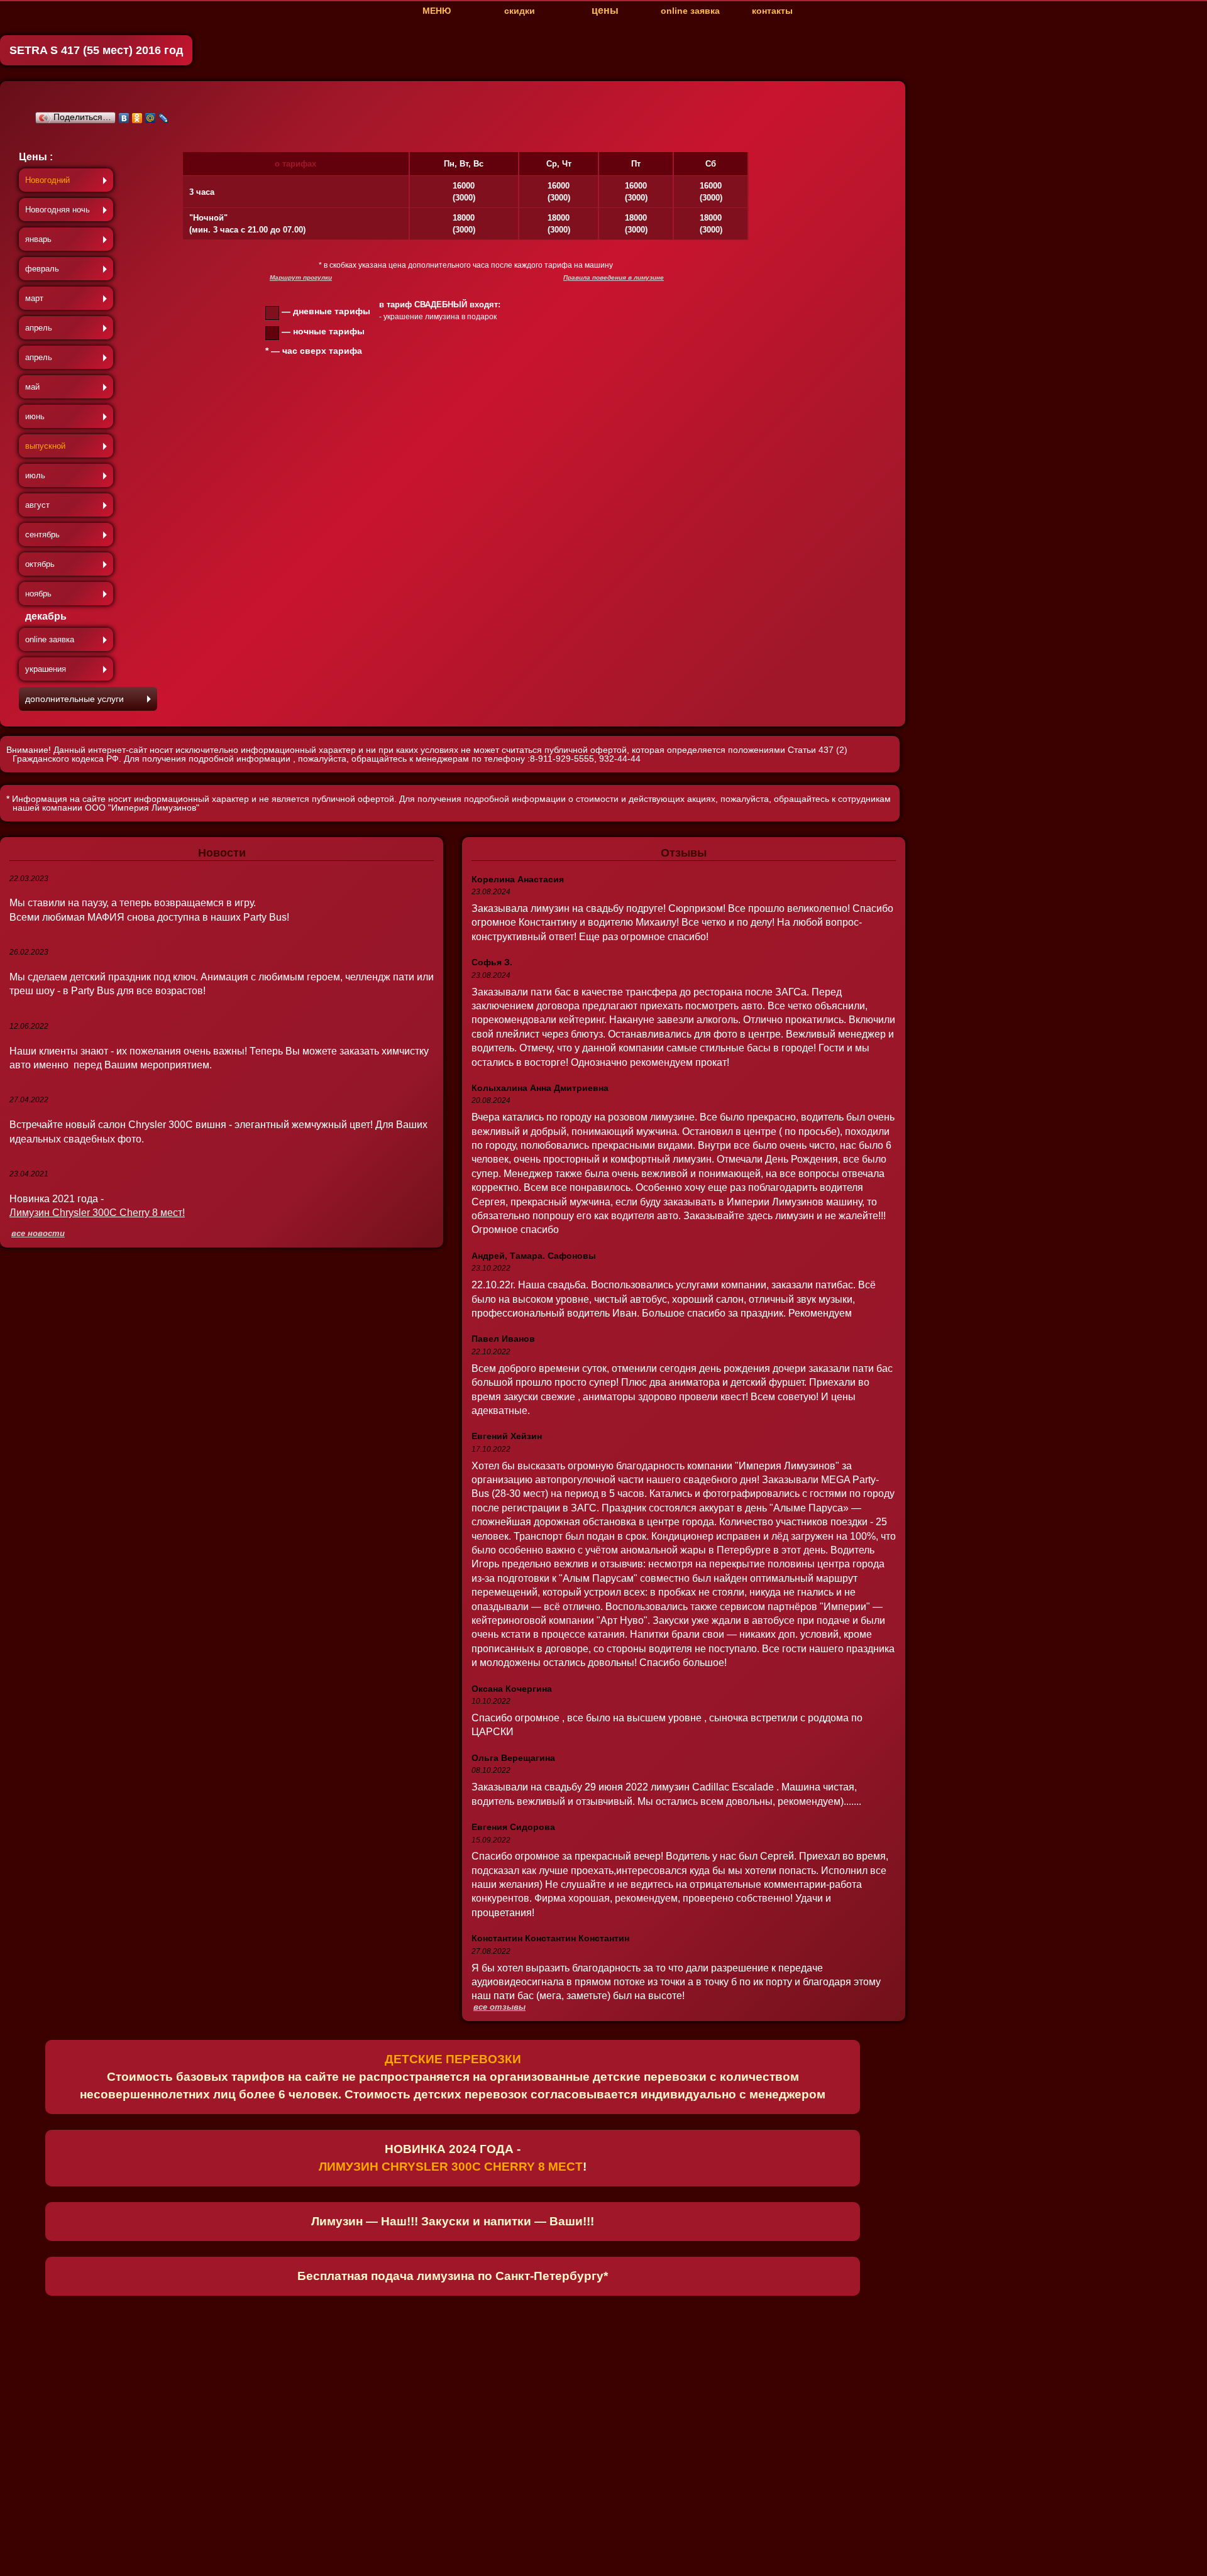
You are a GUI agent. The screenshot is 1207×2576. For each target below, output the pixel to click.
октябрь (40, 564)
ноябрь (38, 594)
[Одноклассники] (137, 118)
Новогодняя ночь (58, 210)
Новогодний (47, 180)
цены (605, 10)
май (32, 387)
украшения (46, 669)
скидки (520, 11)
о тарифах (295, 164)
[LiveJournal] (164, 118)
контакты (772, 11)
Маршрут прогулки (301, 277)
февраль (42, 269)
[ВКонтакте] (124, 118)
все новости (38, 1234)
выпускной (45, 446)
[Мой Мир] (151, 118)
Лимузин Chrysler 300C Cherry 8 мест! (97, 1213)
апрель (39, 328)
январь (38, 239)
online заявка (690, 11)
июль (35, 475)
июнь (35, 416)
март (34, 298)
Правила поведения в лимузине (614, 277)
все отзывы (499, 2008)
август (37, 505)
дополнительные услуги (74, 699)
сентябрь (42, 534)
